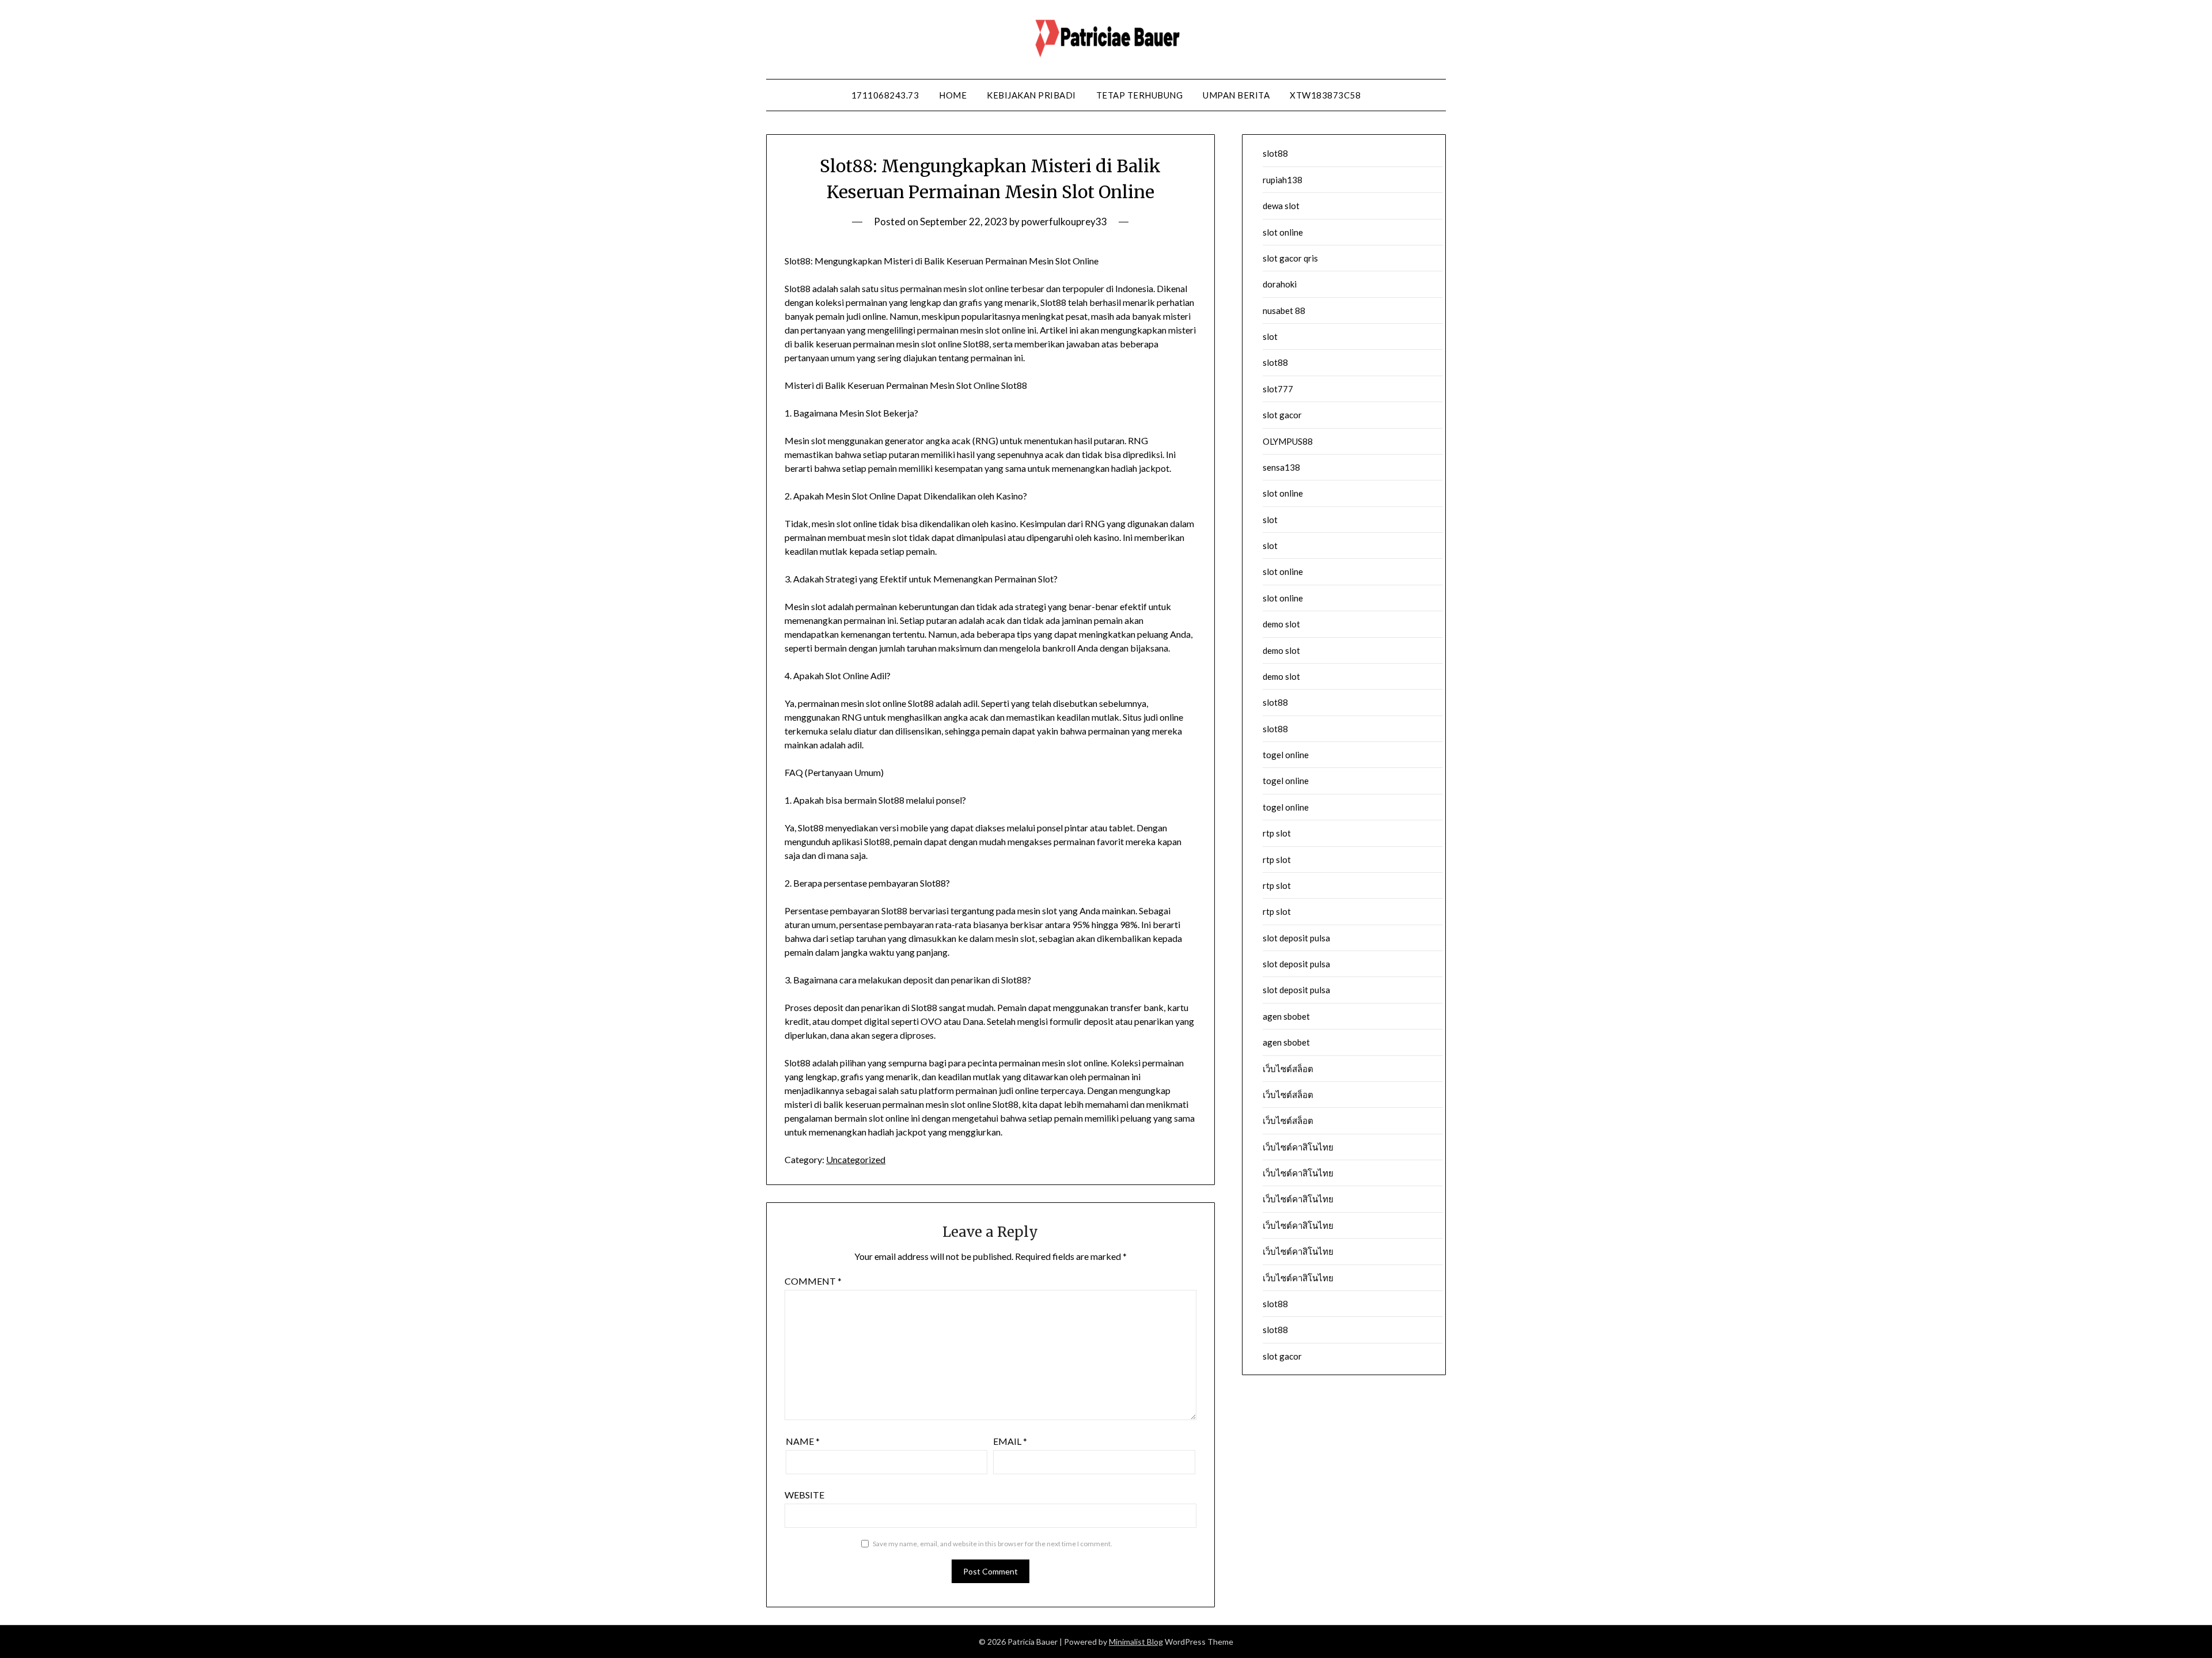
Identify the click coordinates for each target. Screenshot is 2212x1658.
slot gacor (1282, 415)
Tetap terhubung (1140, 95)
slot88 (1275, 153)
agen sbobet (1286, 1016)
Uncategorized (856, 1159)
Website (804, 1495)
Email (1010, 1441)
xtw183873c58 (1325, 95)
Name (803, 1441)
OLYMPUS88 (1288, 441)
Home (953, 95)
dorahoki (1280, 284)
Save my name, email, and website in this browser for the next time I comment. (993, 1544)
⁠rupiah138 (1283, 180)
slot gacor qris (1290, 258)
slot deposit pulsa (1296, 938)
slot (1270, 336)
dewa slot (1281, 206)
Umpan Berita (1236, 95)
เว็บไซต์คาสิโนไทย (1298, 1147)
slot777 (1278, 389)
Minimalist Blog (1136, 1642)
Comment (813, 1281)
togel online (1286, 755)
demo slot (1281, 624)
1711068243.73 (885, 95)
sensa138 (1281, 467)
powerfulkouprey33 (1064, 222)
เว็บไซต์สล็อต (1288, 1069)
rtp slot (1277, 833)
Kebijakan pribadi (1031, 95)
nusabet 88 (1284, 311)
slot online (1283, 232)
